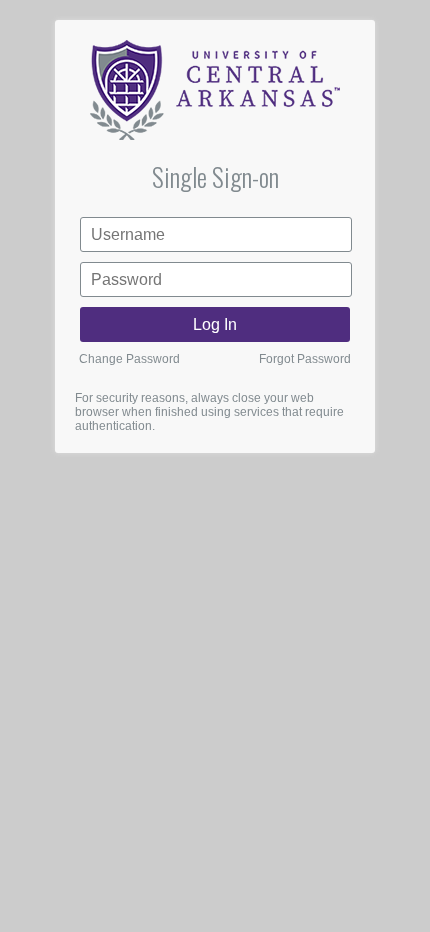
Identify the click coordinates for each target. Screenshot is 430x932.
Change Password (129, 359)
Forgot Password (305, 359)
